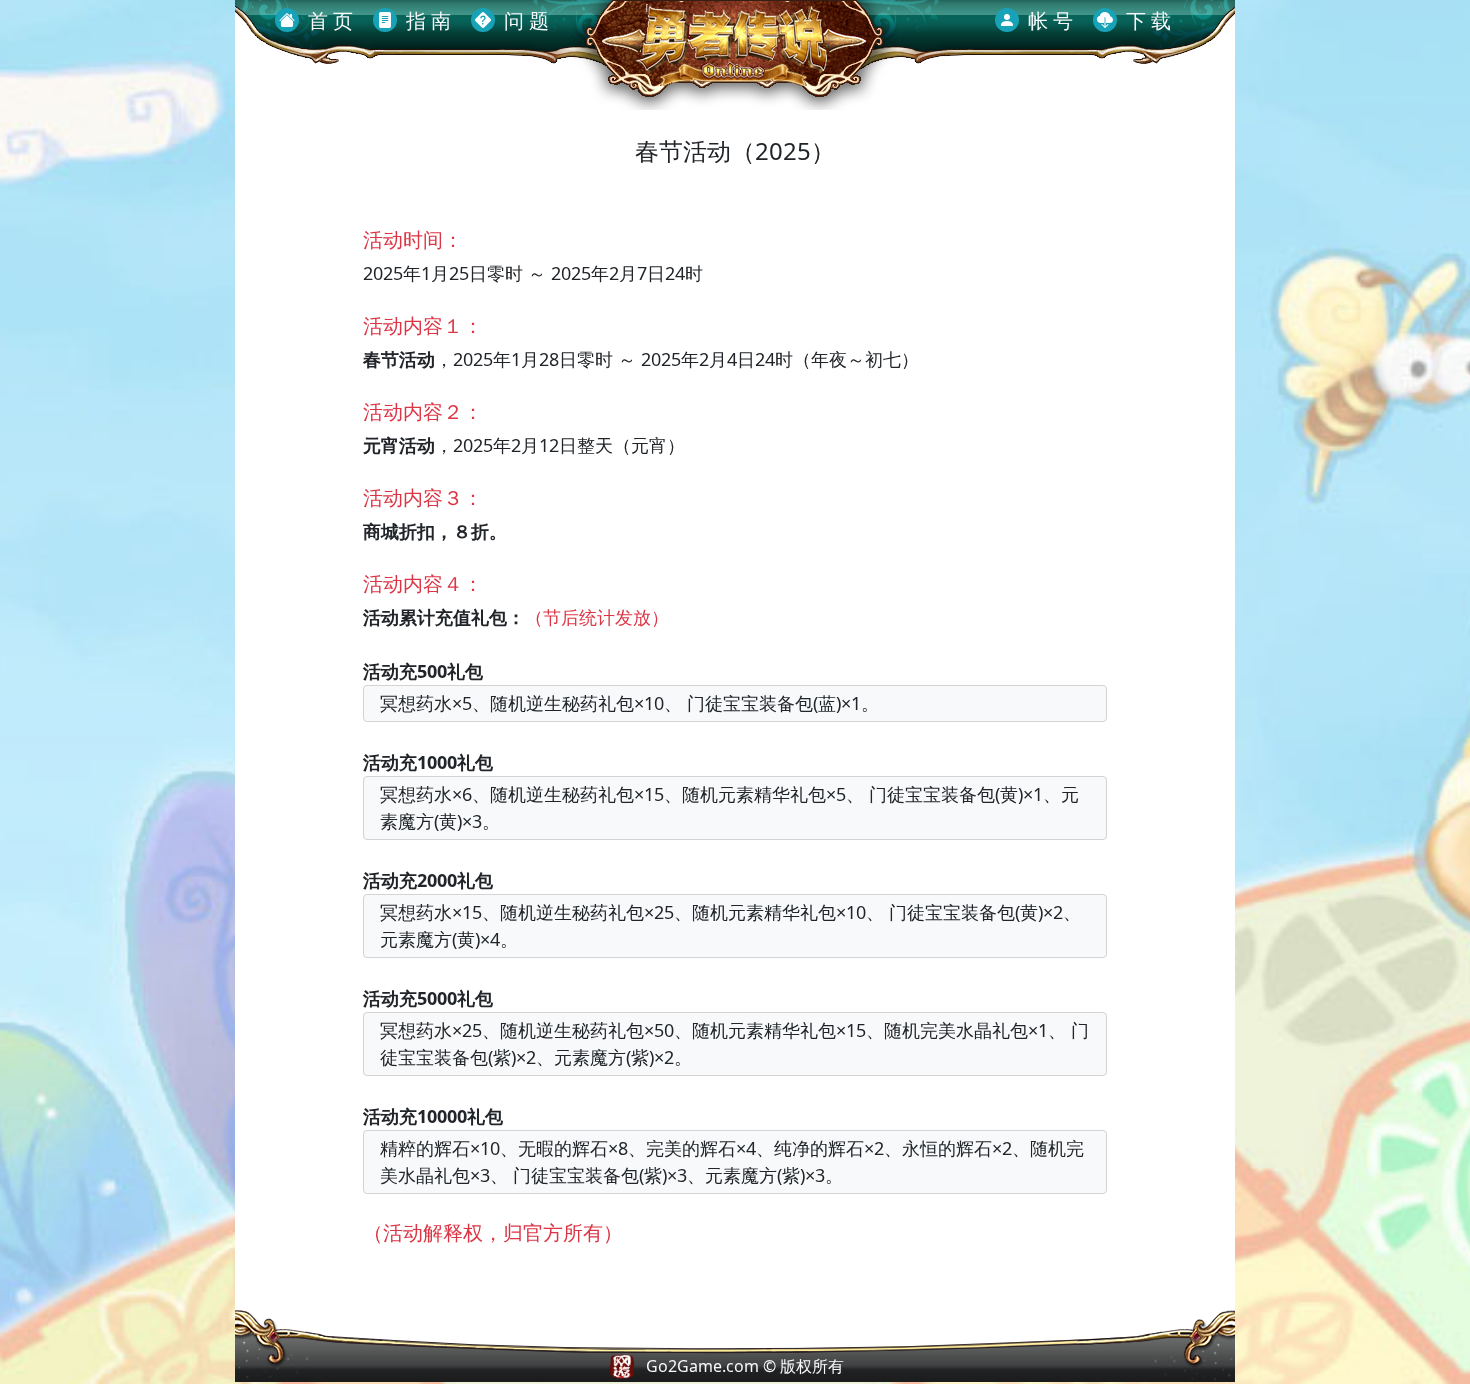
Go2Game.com (702, 1366)
